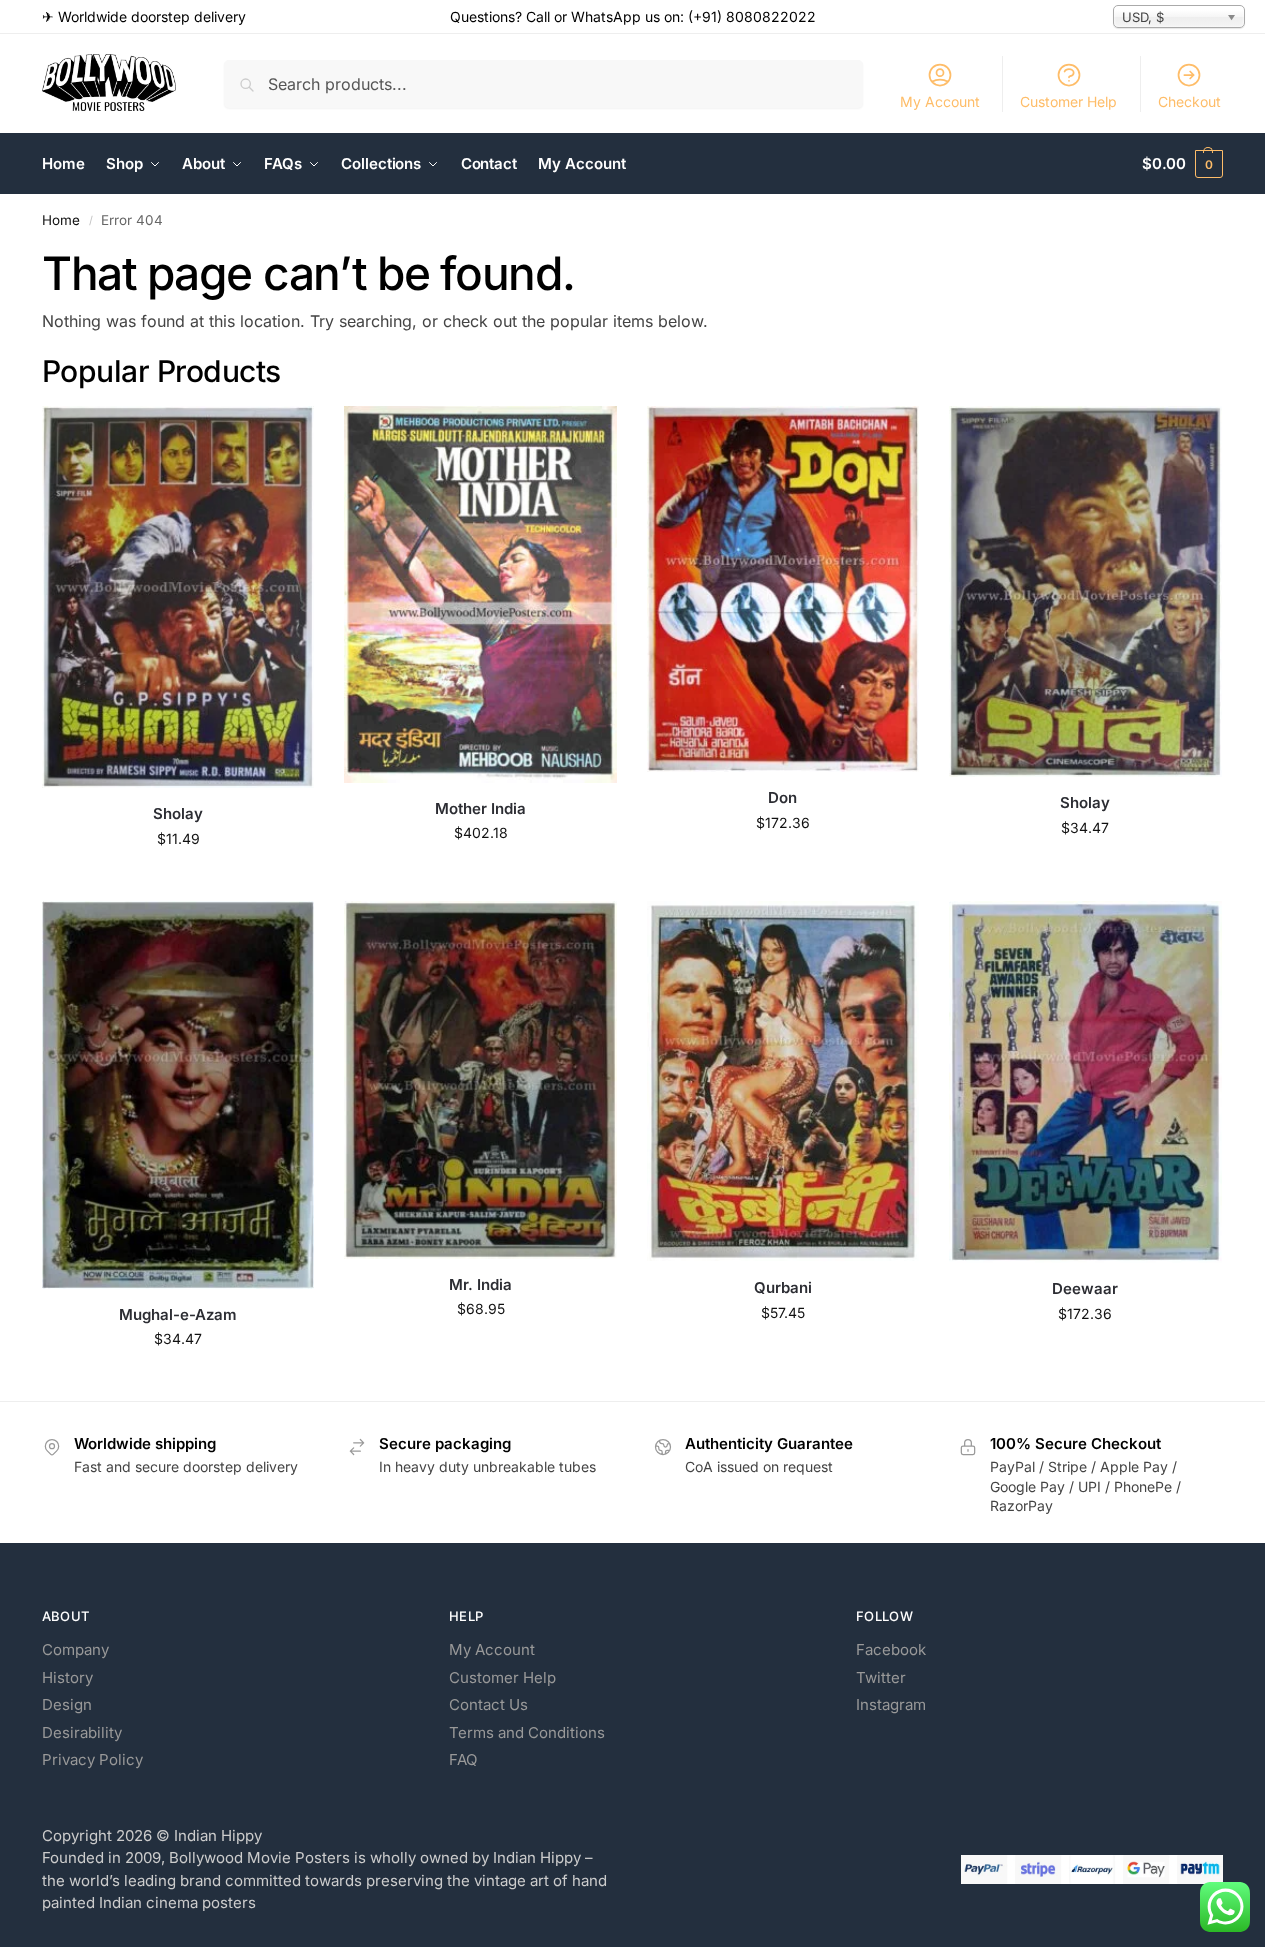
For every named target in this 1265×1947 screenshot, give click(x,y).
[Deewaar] (1085, 1082)
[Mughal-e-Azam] (178, 1095)
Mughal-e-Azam (178, 1314)
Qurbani (783, 1287)
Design (67, 1704)
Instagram (891, 1704)
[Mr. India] (480, 1080)
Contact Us (488, 1704)
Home (61, 220)
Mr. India (480, 1284)
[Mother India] (480, 594)
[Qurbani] (783, 1081)
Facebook (891, 1649)
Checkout (1189, 101)
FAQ (463, 1759)
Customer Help (1068, 101)
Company (75, 1649)
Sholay (178, 813)
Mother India (480, 808)
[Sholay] (178, 597)
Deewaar (1085, 1288)
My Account (940, 101)
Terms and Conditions (527, 1732)
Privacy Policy (92, 1759)
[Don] (783, 589)
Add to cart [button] (178, 880)
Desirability (82, 1732)
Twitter (881, 1677)
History (67, 1677)
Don (782, 797)
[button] (1182, 164)
